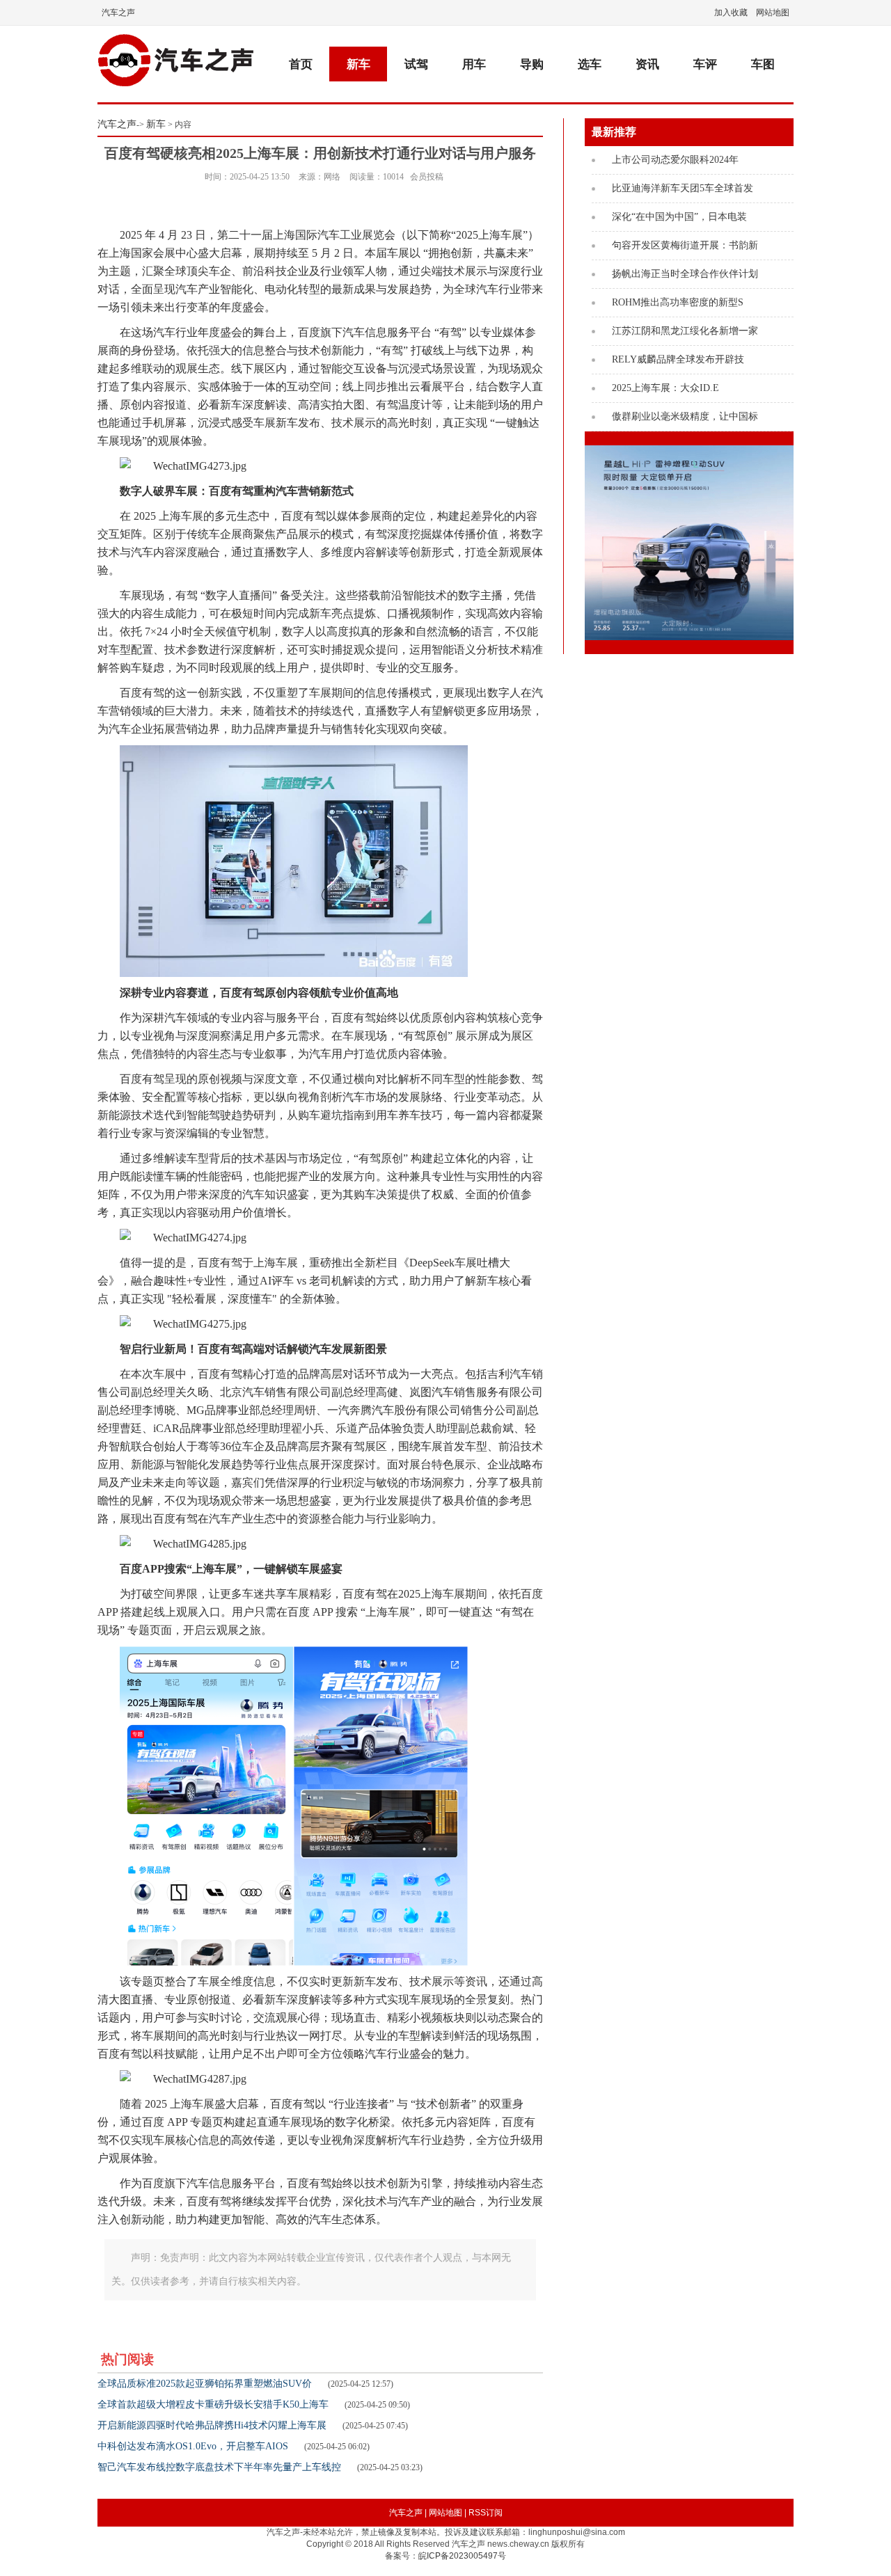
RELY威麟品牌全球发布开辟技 (673, 359)
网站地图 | (448, 2513)
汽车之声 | (408, 2513)
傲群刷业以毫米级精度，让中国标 (680, 416)
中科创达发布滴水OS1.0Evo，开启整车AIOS (193, 2446)
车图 (763, 64)
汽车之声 (118, 13)
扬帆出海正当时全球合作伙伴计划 (680, 274)
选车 (590, 64)
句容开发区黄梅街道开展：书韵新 (680, 245)
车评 (705, 64)
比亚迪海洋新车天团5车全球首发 (678, 188)
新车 (358, 64)
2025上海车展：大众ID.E (661, 388)
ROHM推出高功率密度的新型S (673, 302)
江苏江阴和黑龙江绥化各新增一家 (680, 331)
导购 (532, 64)
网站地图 (773, 13)
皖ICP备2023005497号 (462, 2556)
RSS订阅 (486, 2513)
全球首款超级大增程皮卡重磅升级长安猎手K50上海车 (213, 2404)
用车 (474, 64)
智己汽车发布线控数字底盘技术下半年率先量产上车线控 (219, 2467)
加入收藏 (731, 13)
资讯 (647, 64)
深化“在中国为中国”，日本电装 (675, 217)
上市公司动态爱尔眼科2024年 (670, 160)
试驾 (416, 64)
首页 (301, 64)
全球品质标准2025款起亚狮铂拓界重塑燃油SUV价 (205, 2384)
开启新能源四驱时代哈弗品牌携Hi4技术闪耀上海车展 (212, 2425)
